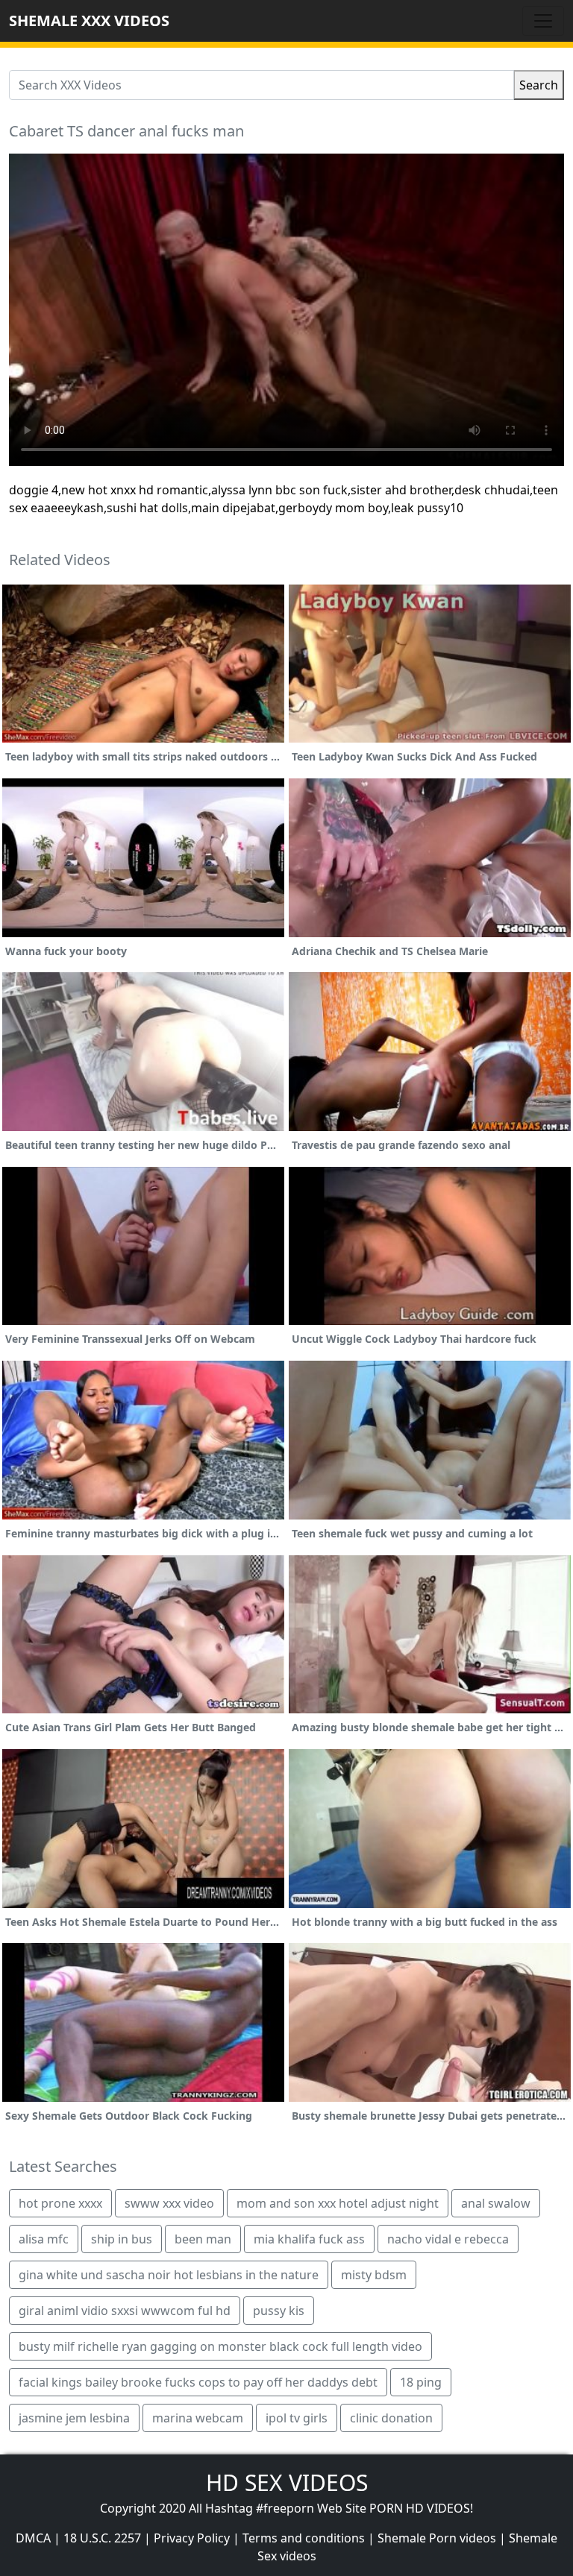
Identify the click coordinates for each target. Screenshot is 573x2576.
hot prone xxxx (60, 2203)
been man (203, 2239)
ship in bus (122, 2239)
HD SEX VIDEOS (287, 2482)
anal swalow (496, 2203)
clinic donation (391, 2418)
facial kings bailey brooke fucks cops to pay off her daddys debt (198, 2382)
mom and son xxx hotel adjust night (338, 2203)
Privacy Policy (192, 2538)
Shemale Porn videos (437, 2538)
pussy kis (279, 2311)
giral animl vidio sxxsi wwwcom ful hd (125, 2311)
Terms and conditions (304, 2538)
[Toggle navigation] (543, 21)
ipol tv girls (297, 2418)
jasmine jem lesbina (74, 2418)
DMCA (33, 2538)
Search (539, 85)
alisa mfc (44, 2239)
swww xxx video (169, 2203)
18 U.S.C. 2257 (102, 2538)
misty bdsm (374, 2275)
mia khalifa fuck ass (309, 2239)
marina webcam (198, 2418)
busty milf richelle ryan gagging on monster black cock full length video (220, 2346)
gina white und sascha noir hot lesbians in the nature (169, 2275)
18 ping (421, 2382)
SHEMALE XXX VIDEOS (89, 21)
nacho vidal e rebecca (448, 2239)
